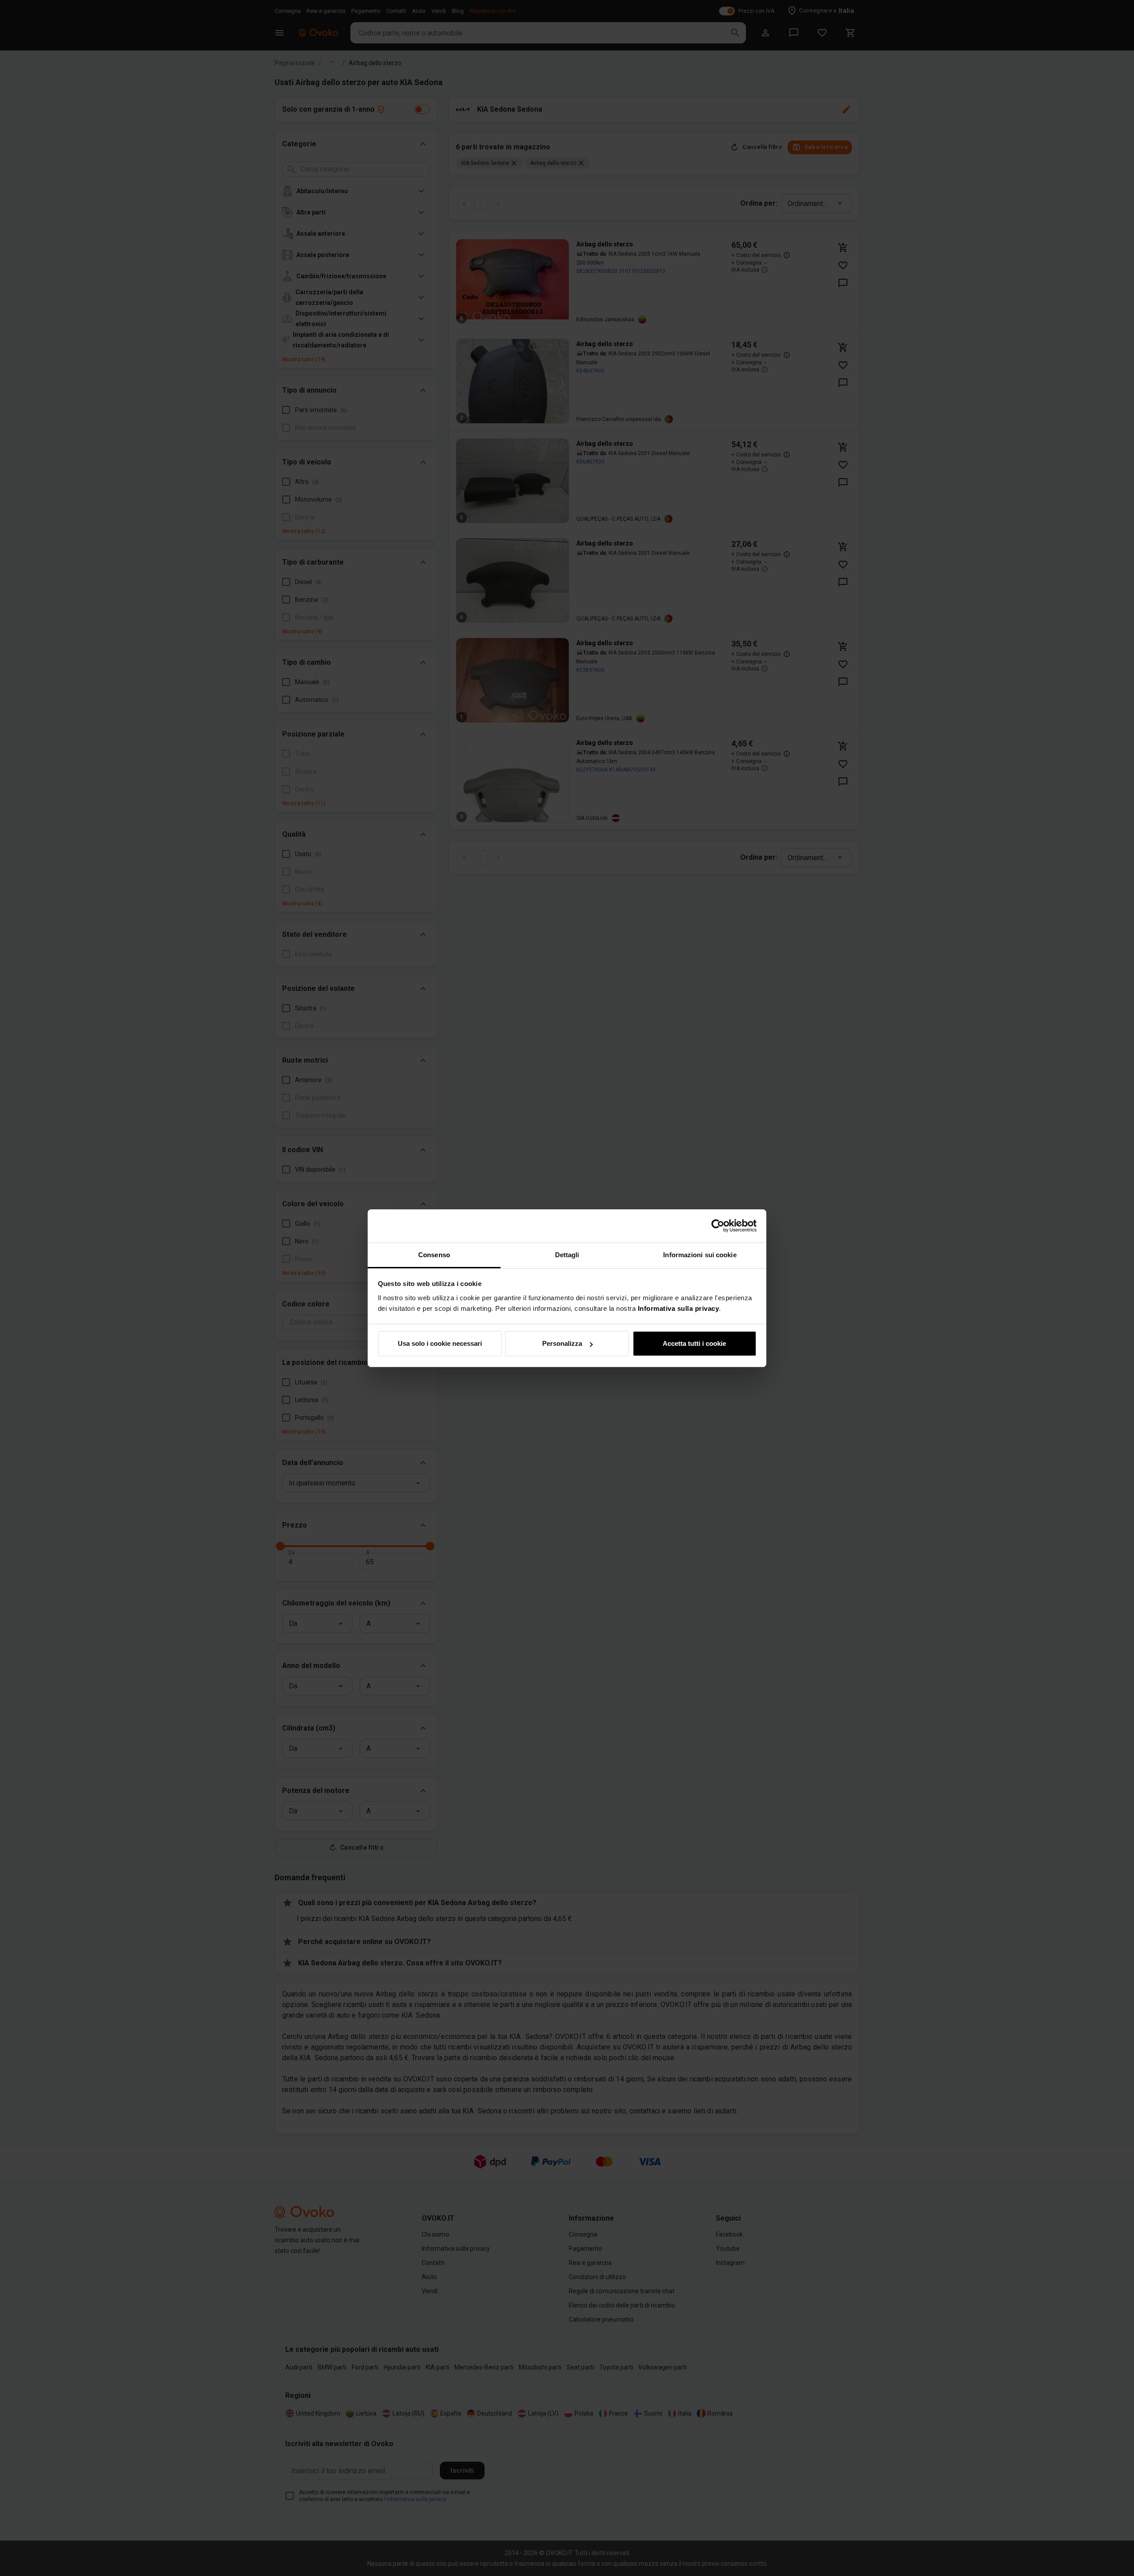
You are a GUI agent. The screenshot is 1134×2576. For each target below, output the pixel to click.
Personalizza (562, 1343)
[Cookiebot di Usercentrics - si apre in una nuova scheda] (718, 1226)
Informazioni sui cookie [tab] (700, 1255)
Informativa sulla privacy (679, 1308)
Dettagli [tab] (567, 1255)
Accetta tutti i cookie (694, 1343)
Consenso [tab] (434, 1255)
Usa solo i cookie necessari (440, 1343)
